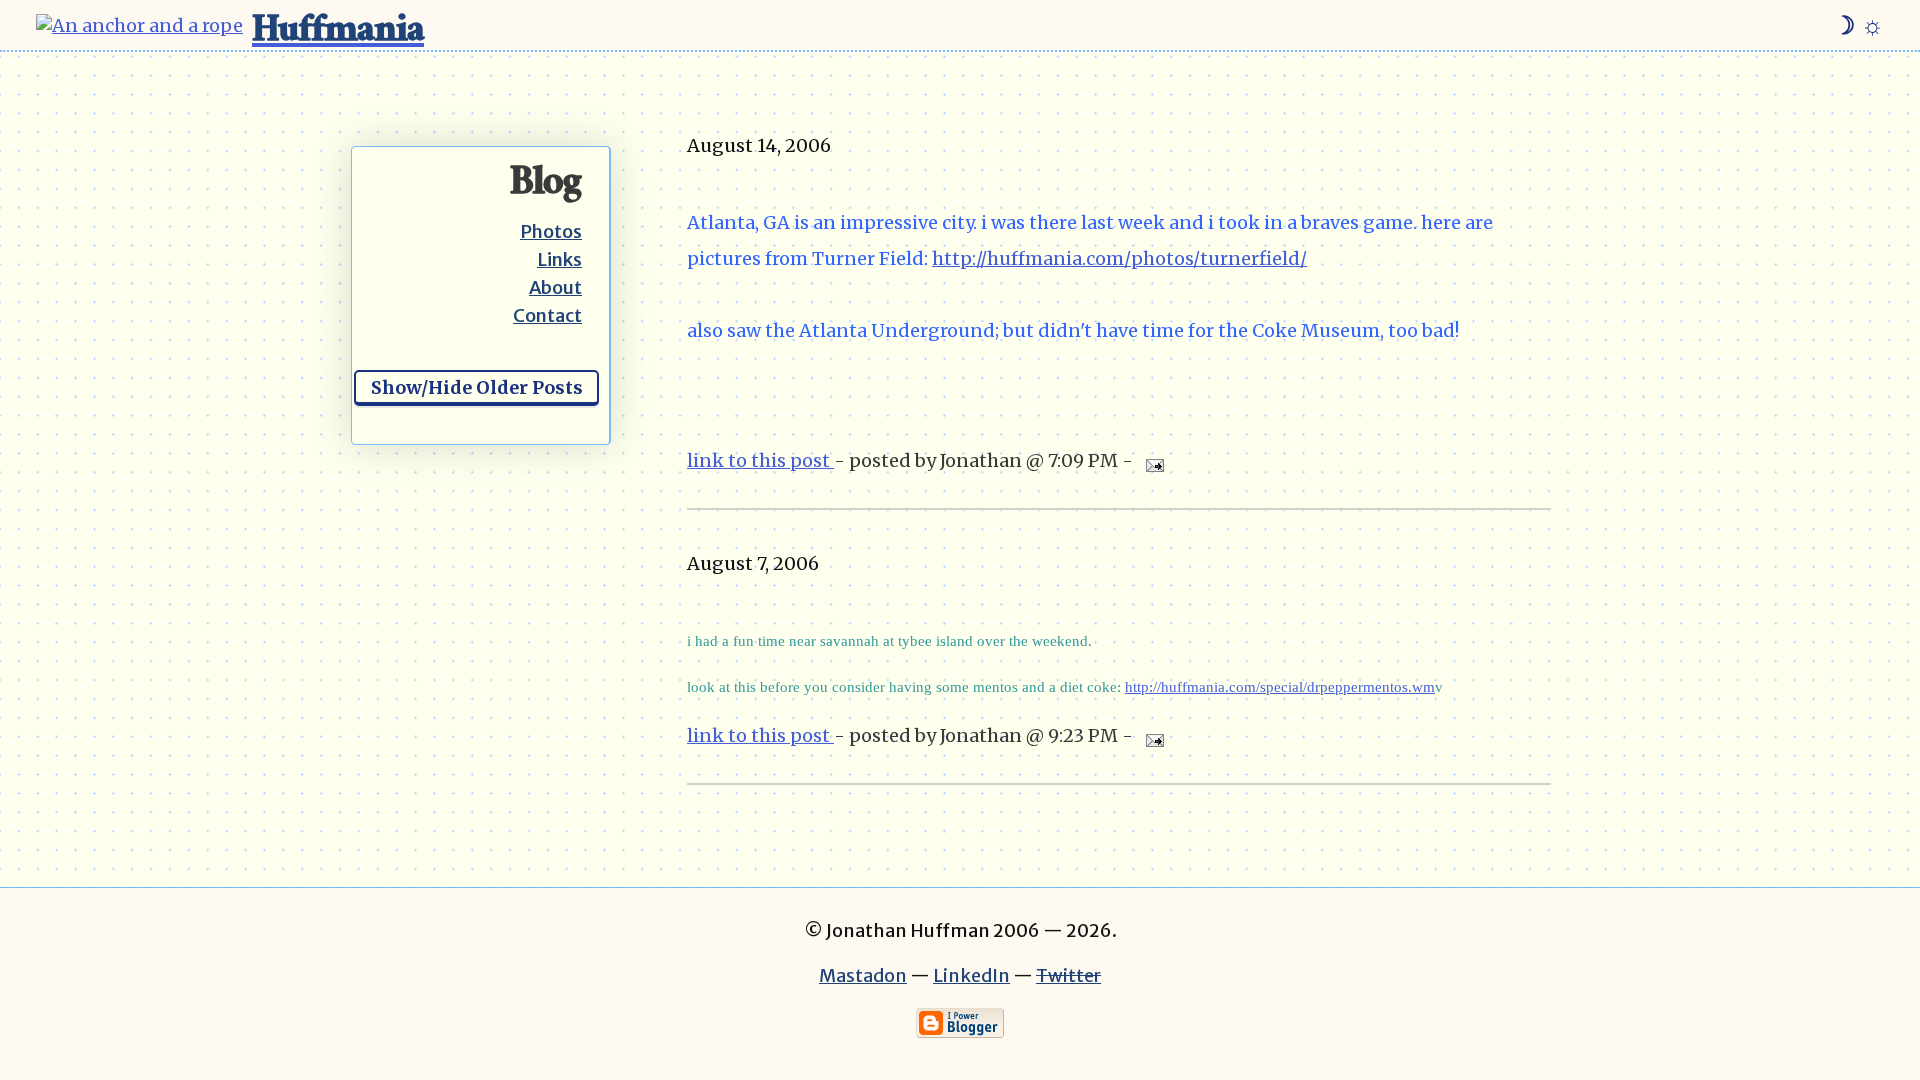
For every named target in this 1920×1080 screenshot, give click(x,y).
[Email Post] (1150, 460)
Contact (547, 315)
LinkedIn (971, 975)
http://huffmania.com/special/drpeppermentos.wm (1280, 686)
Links (559, 259)
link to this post (760, 460)
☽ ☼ (1858, 25)
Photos (551, 231)
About (555, 287)
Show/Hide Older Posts (477, 387)
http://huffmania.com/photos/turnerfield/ (1119, 258)
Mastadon (863, 975)
